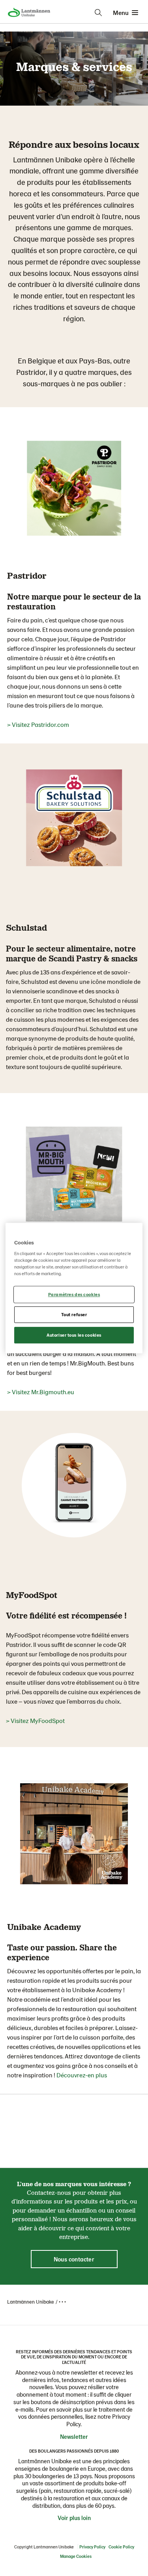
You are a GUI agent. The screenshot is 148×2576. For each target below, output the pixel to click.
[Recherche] (98, 13)
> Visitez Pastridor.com (38, 724)
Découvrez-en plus (82, 2075)
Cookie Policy (121, 2547)
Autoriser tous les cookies (74, 1335)
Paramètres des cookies (74, 1295)
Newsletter (74, 2436)
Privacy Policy (92, 2547)
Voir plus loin (74, 2518)
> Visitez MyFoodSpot (35, 1720)
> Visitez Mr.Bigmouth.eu (41, 1392)
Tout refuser (74, 1314)
